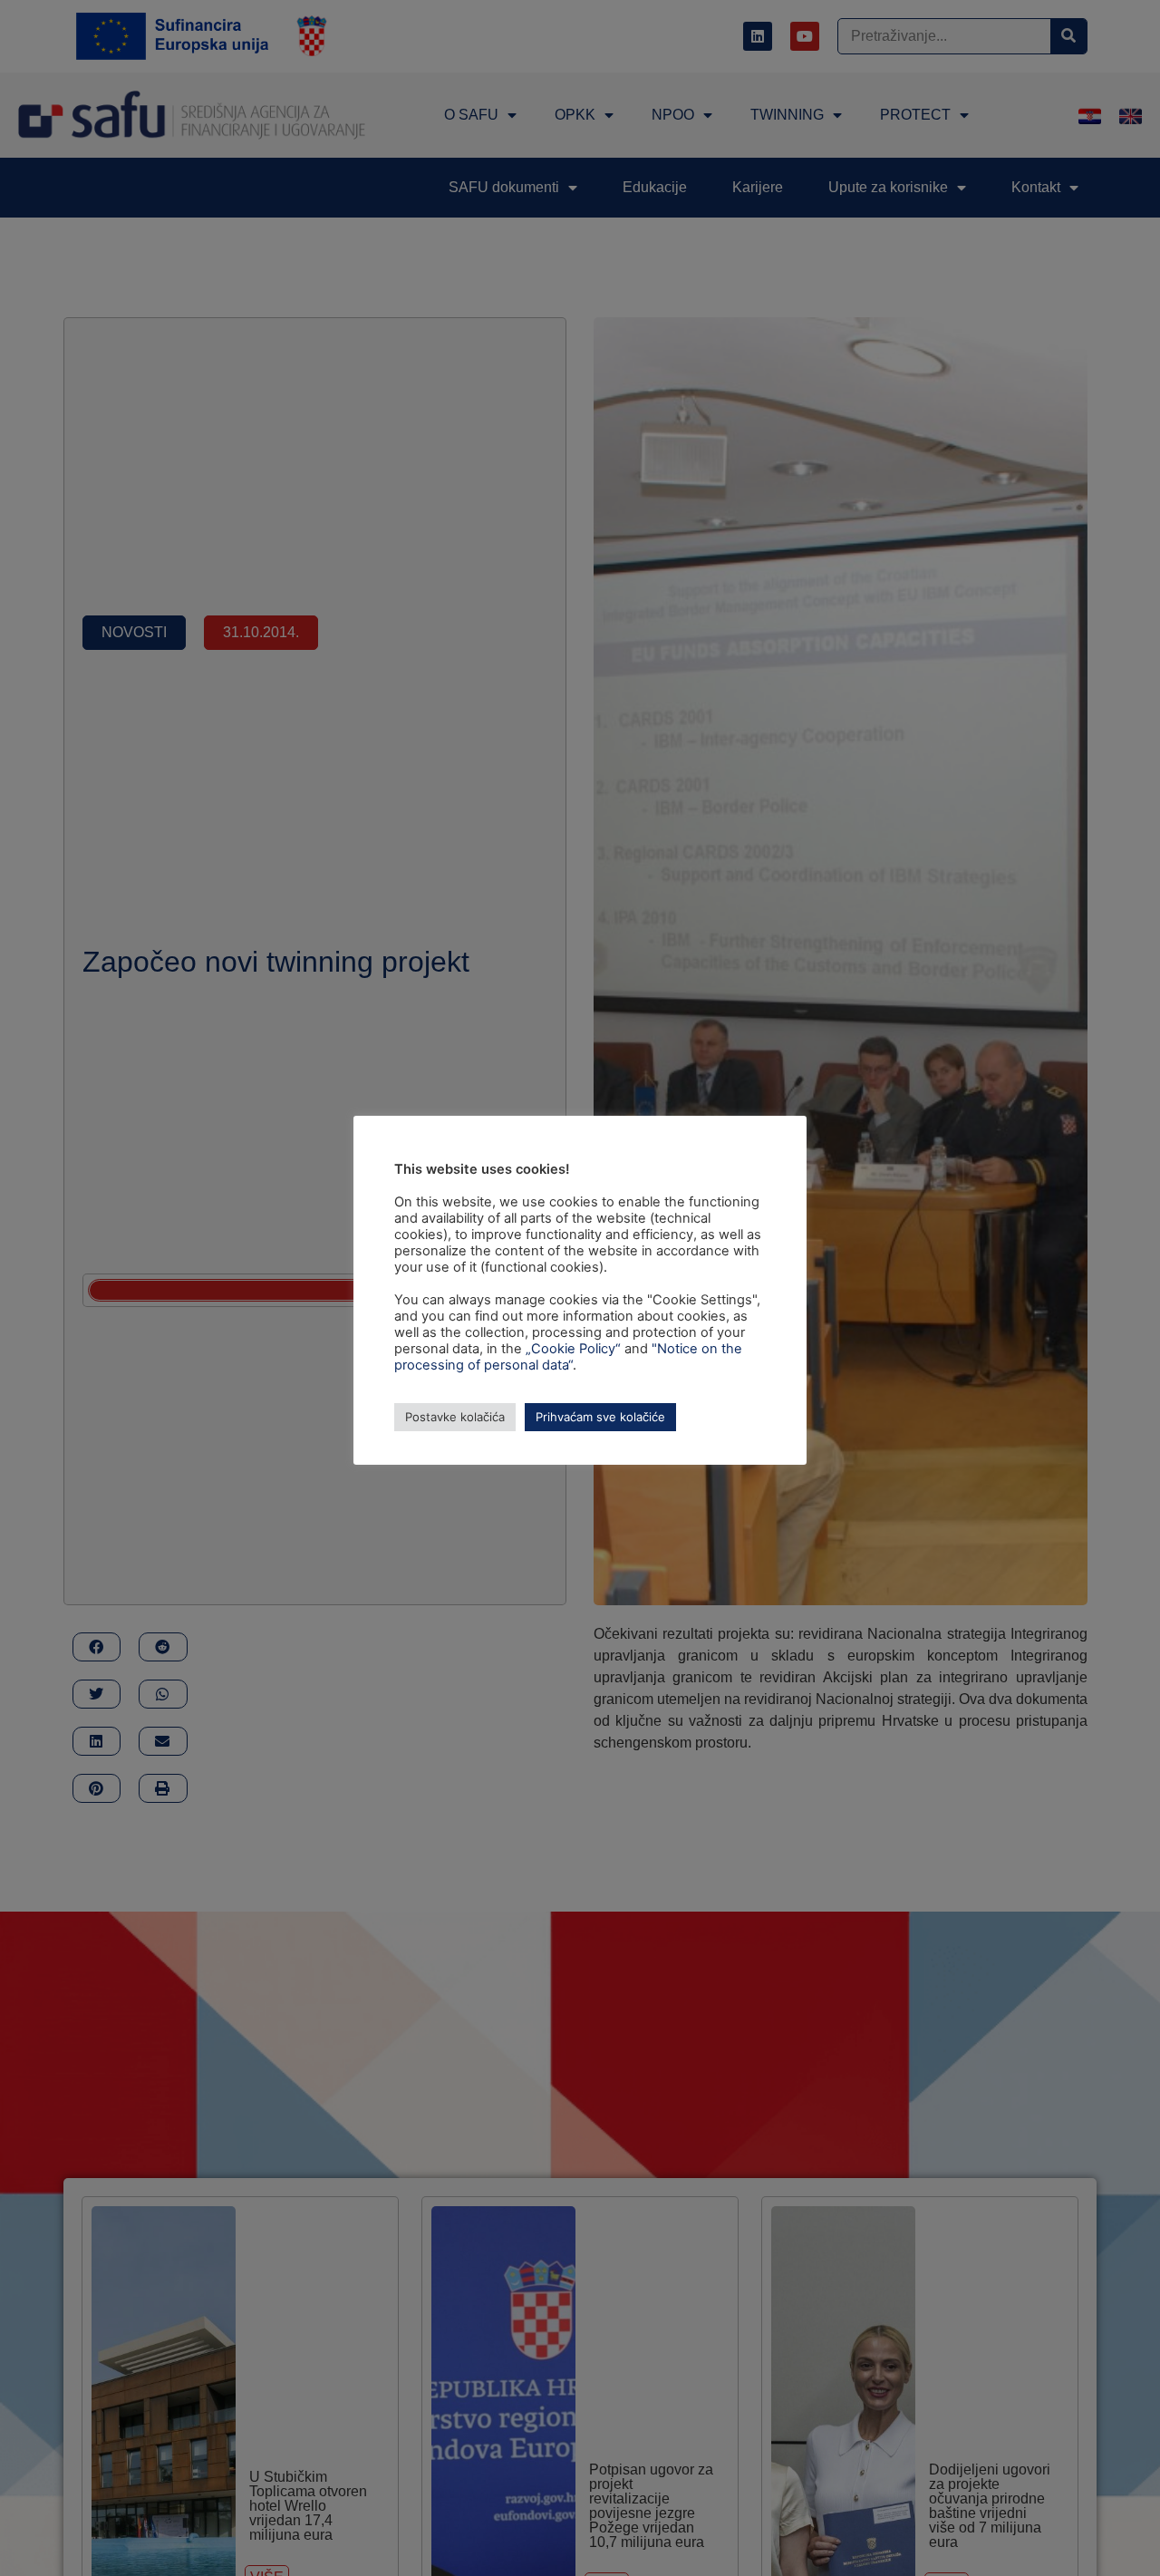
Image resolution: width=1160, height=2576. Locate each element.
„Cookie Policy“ (573, 1349)
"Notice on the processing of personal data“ (568, 1357)
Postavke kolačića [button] (455, 1417)
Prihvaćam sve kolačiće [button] (600, 1417)
